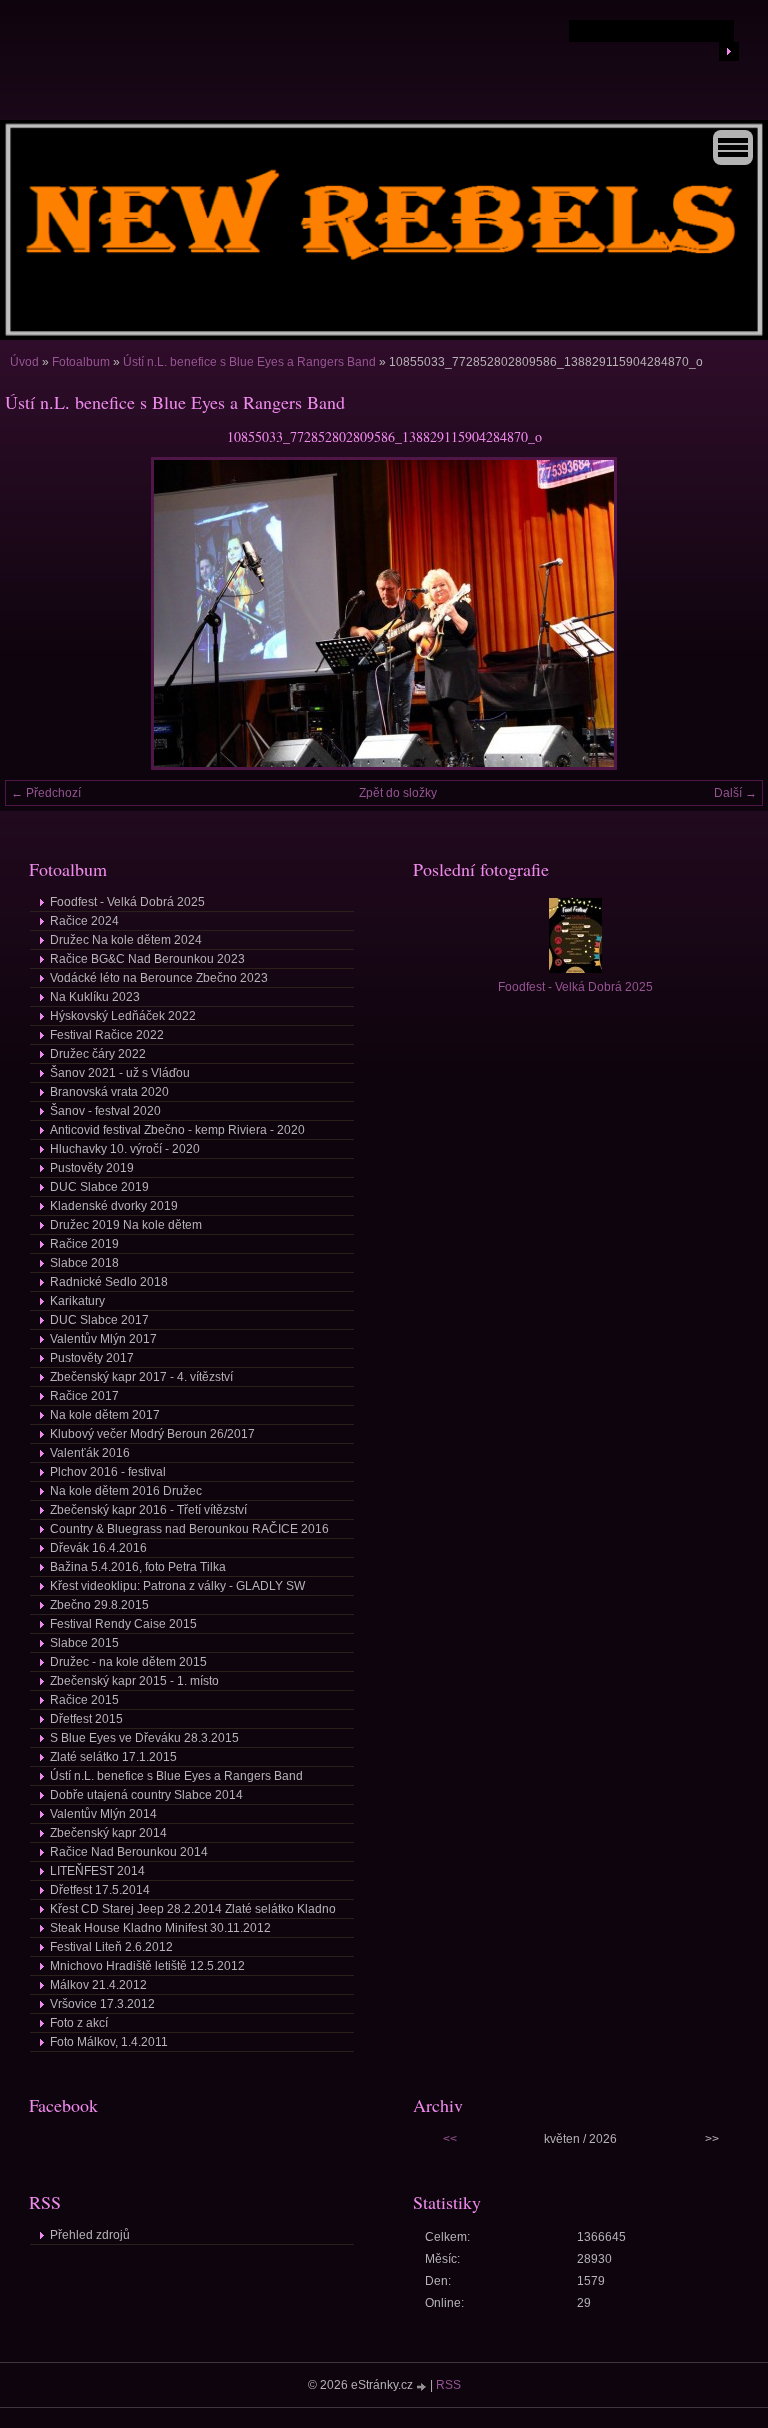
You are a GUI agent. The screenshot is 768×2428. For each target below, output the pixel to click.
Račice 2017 (84, 1396)
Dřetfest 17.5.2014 (100, 1890)
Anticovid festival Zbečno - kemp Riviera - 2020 (177, 1130)
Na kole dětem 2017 (105, 1415)
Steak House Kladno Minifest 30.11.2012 (160, 1928)
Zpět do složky (398, 793)
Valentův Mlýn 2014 (103, 1814)
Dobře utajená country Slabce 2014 (146, 1795)
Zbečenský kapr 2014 (108, 1833)
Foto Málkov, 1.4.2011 (109, 2042)
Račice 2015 (84, 1700)
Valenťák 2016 (90, 1453)
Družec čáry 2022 (98, 1054)
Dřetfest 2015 (86, 1719)
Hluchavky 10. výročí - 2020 (125, 1149)
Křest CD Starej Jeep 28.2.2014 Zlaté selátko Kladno (193, 1909)
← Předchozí (46, 793)
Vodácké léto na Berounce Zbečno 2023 (159, 978)
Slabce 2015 (84, 1643)
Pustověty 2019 (92, 1168)
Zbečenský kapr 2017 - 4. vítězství (141, 1377)
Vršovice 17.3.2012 (102, 2004)
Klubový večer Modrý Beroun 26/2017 (152, 1434)
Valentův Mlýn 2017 (103, 1339)
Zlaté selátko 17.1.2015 (113, 1757)
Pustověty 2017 (92, 1358)
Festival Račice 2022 (107, 1035)
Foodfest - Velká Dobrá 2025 (127, 902)
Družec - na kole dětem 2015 (128, 1662)
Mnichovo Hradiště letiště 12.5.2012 (147, 1966)
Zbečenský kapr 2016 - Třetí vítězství (148, 1510)
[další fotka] (730, 613)
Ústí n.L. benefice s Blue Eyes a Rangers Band (251, 362)
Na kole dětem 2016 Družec (126, 1491)
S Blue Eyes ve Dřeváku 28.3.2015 (144, 1738)
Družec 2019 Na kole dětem (126, 1225)
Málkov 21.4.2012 (98, 1985)
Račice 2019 (84, 1244)
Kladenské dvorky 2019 (114, 1206)
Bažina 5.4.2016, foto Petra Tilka (138, 1567)
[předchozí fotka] (37, 613)
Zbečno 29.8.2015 (99, 1605)
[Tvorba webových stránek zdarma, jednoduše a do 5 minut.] (423, 2386)
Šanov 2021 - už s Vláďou (120, 1073)
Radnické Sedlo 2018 (109, 1282)
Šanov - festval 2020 (105, 1111)
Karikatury (77, 1301)
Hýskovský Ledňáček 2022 (123, 1016)
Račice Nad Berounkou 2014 (129, 1852)
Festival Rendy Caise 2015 (123, 1624)
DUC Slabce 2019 (99, 1187)
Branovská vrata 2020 (109, 1092)
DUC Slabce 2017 (99, 1320)
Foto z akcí (79, 2023)
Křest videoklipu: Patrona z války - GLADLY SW (177, 1586)
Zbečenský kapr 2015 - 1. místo (134, 1681)
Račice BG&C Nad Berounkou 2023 (147, 959)
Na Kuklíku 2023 (95, 997)
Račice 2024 (84, 921)
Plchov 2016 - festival (108, 1472)
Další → (735, 793)
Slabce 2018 (84, 1263)
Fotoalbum (81, 362)
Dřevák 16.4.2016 (98, 1548)
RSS (448, 2385)
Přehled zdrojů (90, 2235)
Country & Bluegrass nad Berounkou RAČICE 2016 (189, 1529)
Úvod (24, 362)
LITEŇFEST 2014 (97, 1871)
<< (450, 2139)
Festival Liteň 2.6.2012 (111, 1947)
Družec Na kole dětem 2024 (126, 940)
